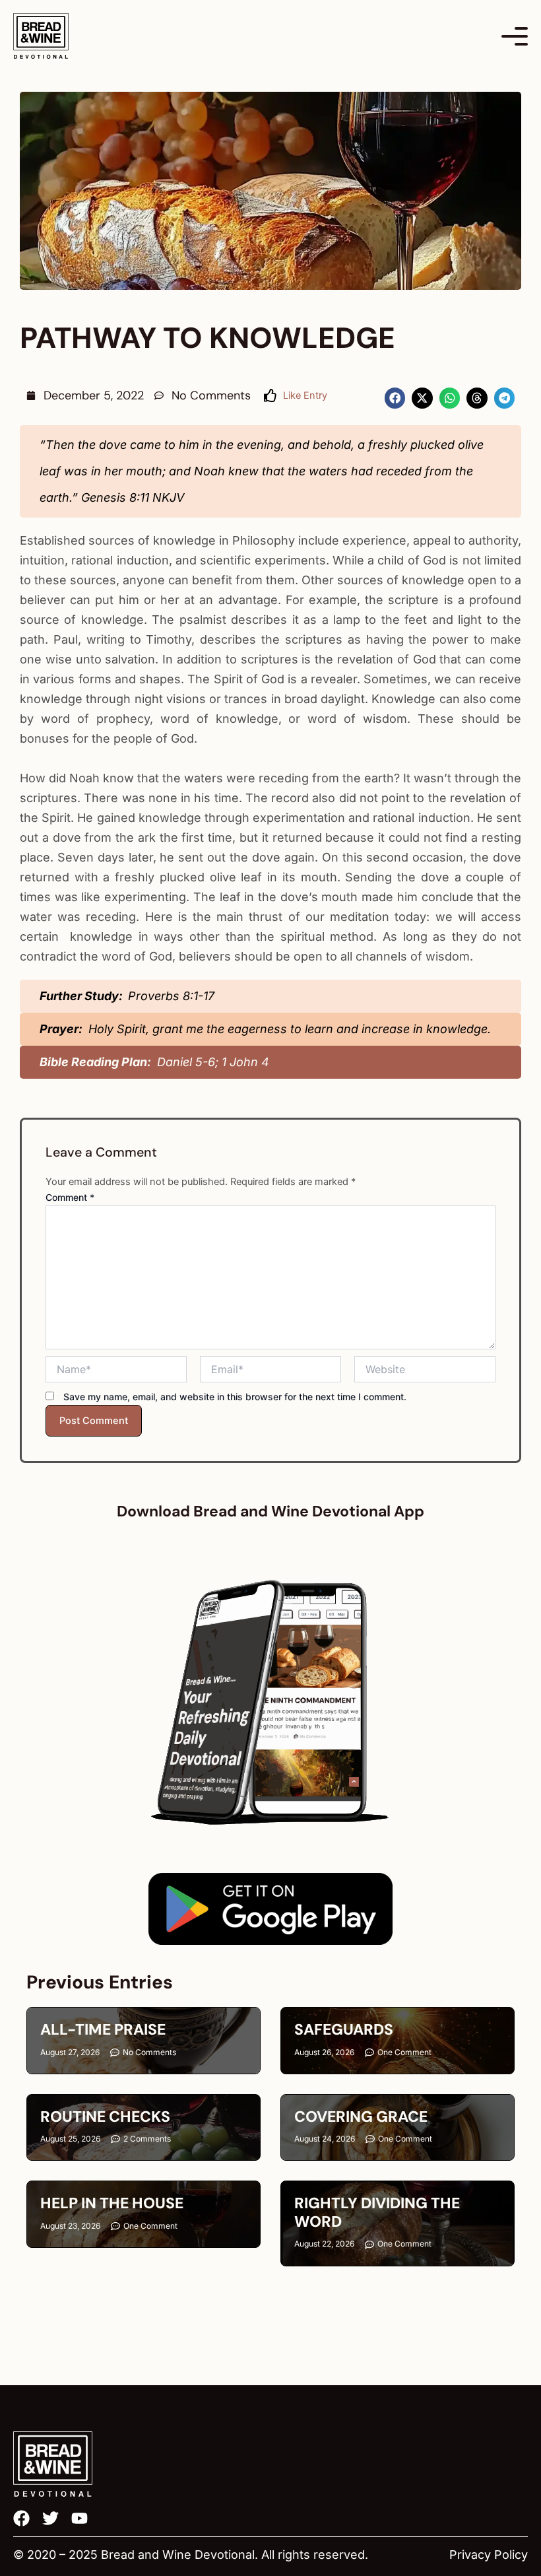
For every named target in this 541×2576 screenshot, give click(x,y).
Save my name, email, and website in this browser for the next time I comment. (235, 1397)
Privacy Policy (489, 2555)
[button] (395, 398)
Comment (70, 1197)
